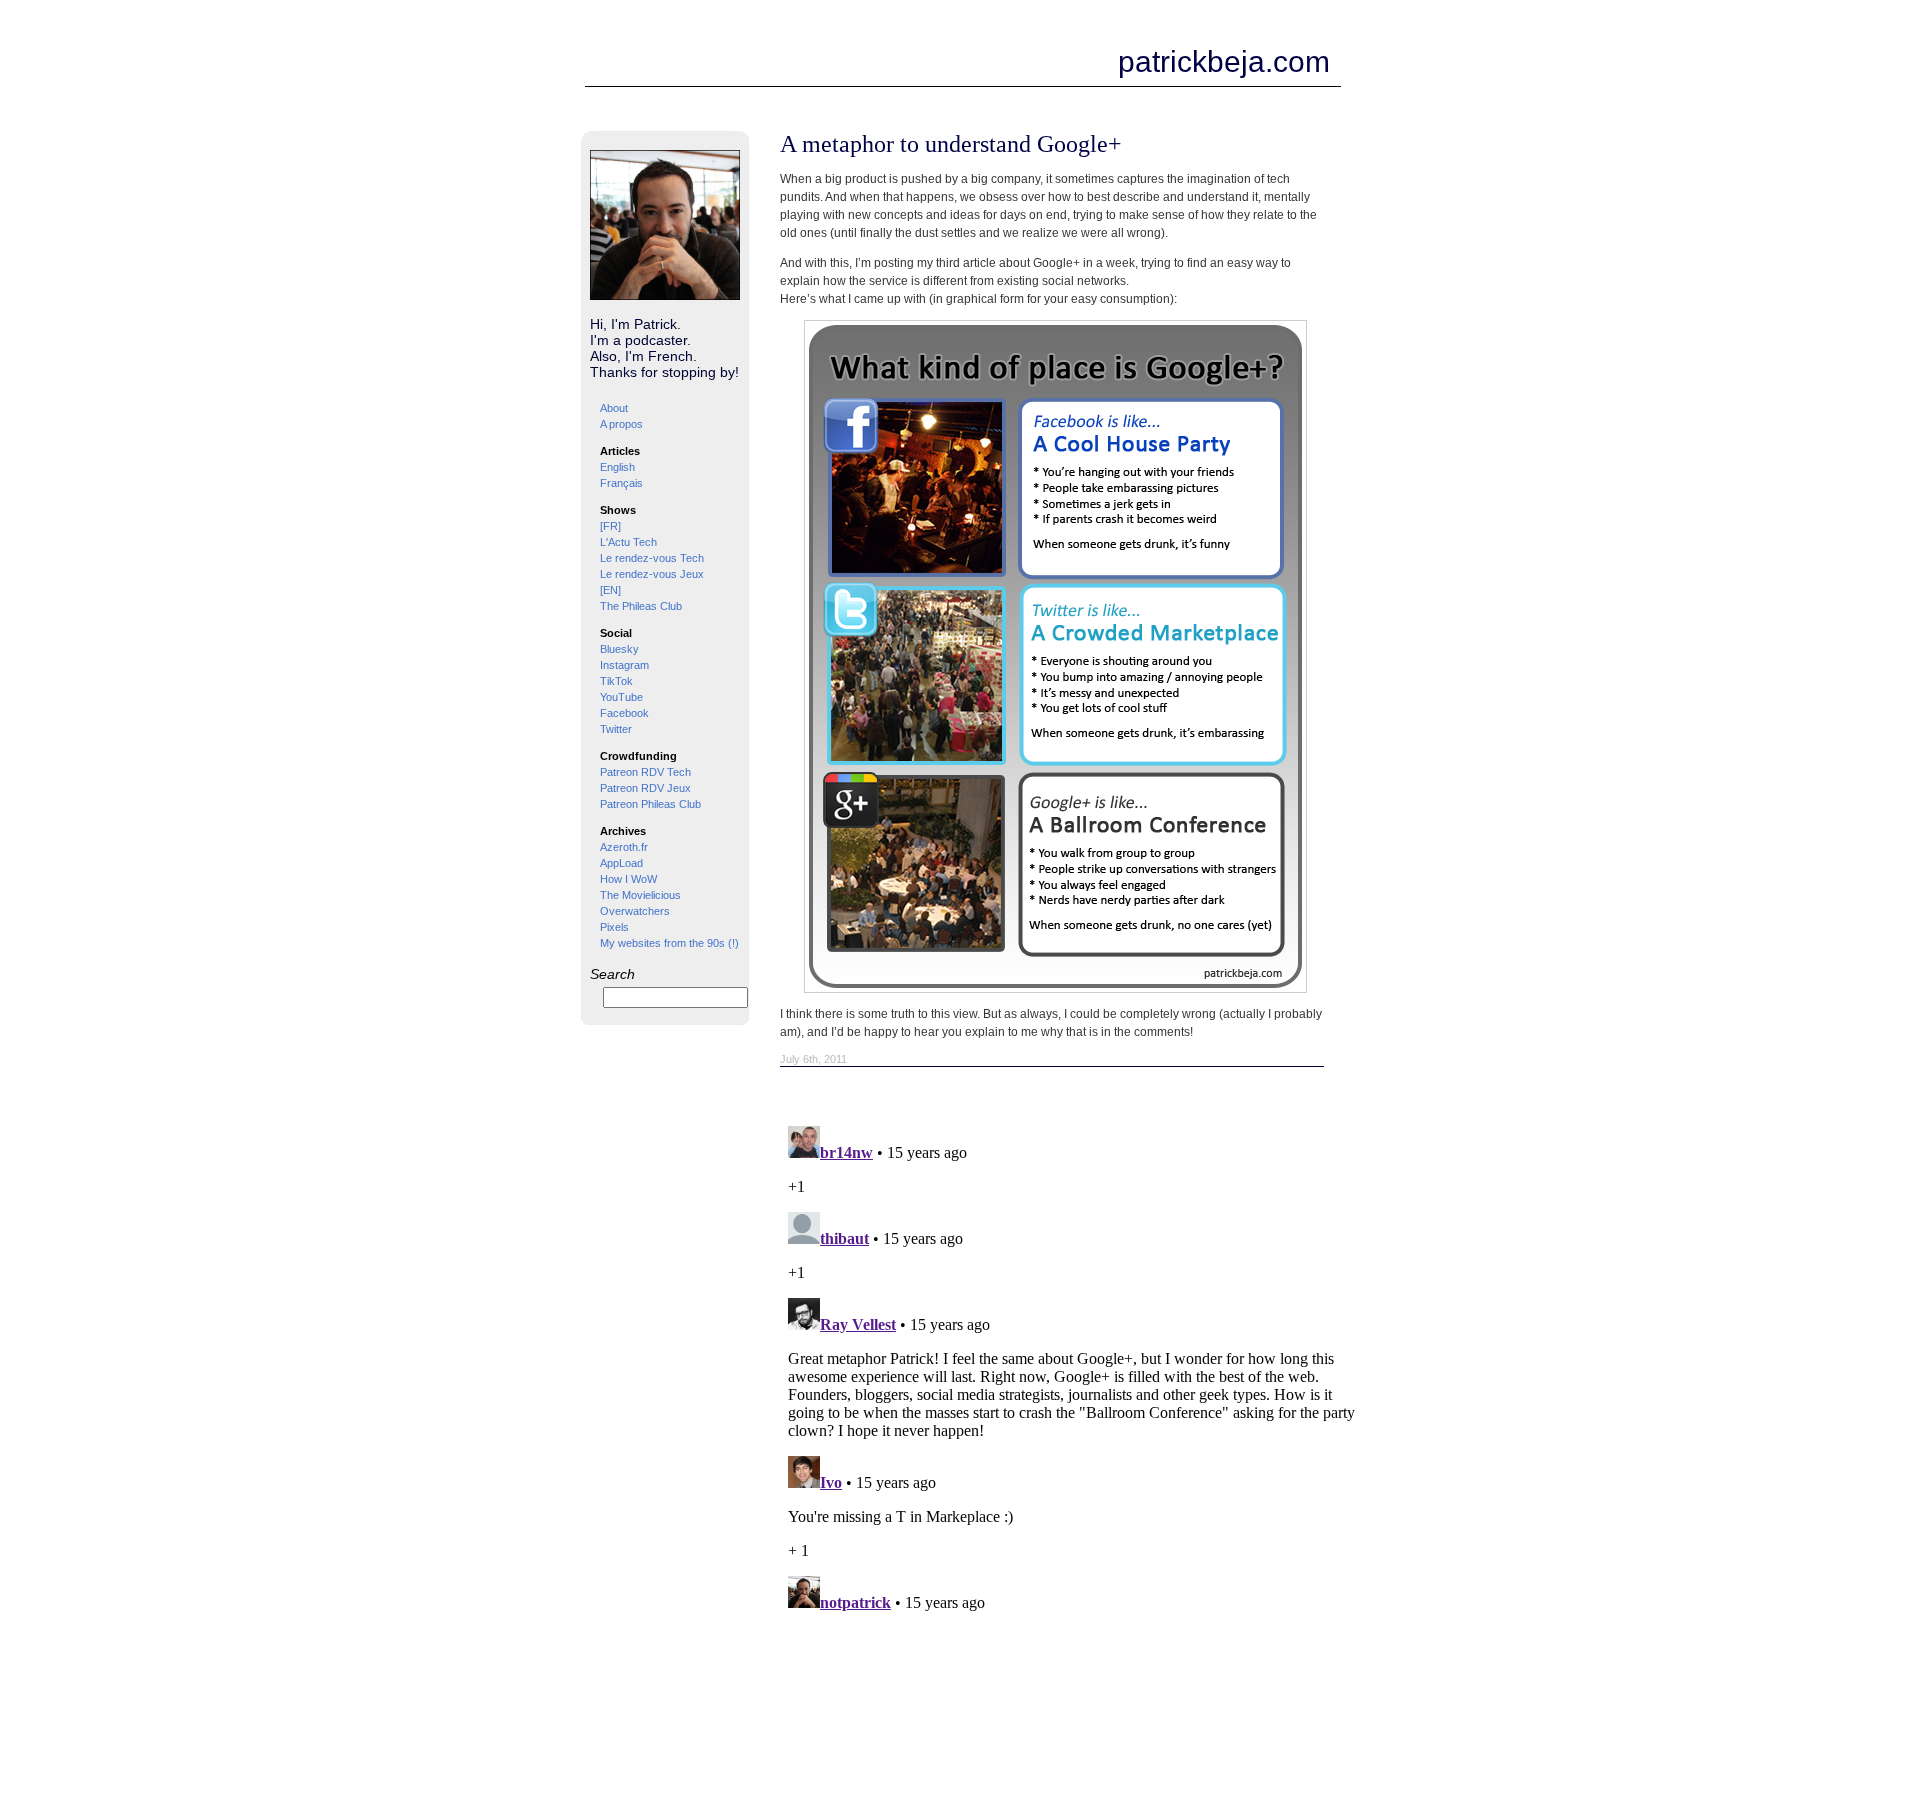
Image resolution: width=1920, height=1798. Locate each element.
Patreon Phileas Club (650, 804)
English (617, 467)
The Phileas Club (641, 606)
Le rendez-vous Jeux (652, 574)
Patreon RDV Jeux (645, 788)
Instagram (624, 665)
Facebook (624, 713)
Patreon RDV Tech (645, 772)
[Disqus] (1075, 1368)
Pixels (614, 927)
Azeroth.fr (624, 847)
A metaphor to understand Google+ (951, 144)
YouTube (621, 697)
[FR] (610, 526)
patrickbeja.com (1224, 61)
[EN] (610, 590)
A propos (621, 424)
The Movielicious (640, 895)
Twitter (616, 729)
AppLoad (621, 863)
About (614, 408)
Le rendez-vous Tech (652, 558)
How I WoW (628, 879)
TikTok (616, 681)
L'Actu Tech (628, 542)
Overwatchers (635, 911)
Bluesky (619, 649)
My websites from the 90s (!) (669, 943)
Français (621, 483)
